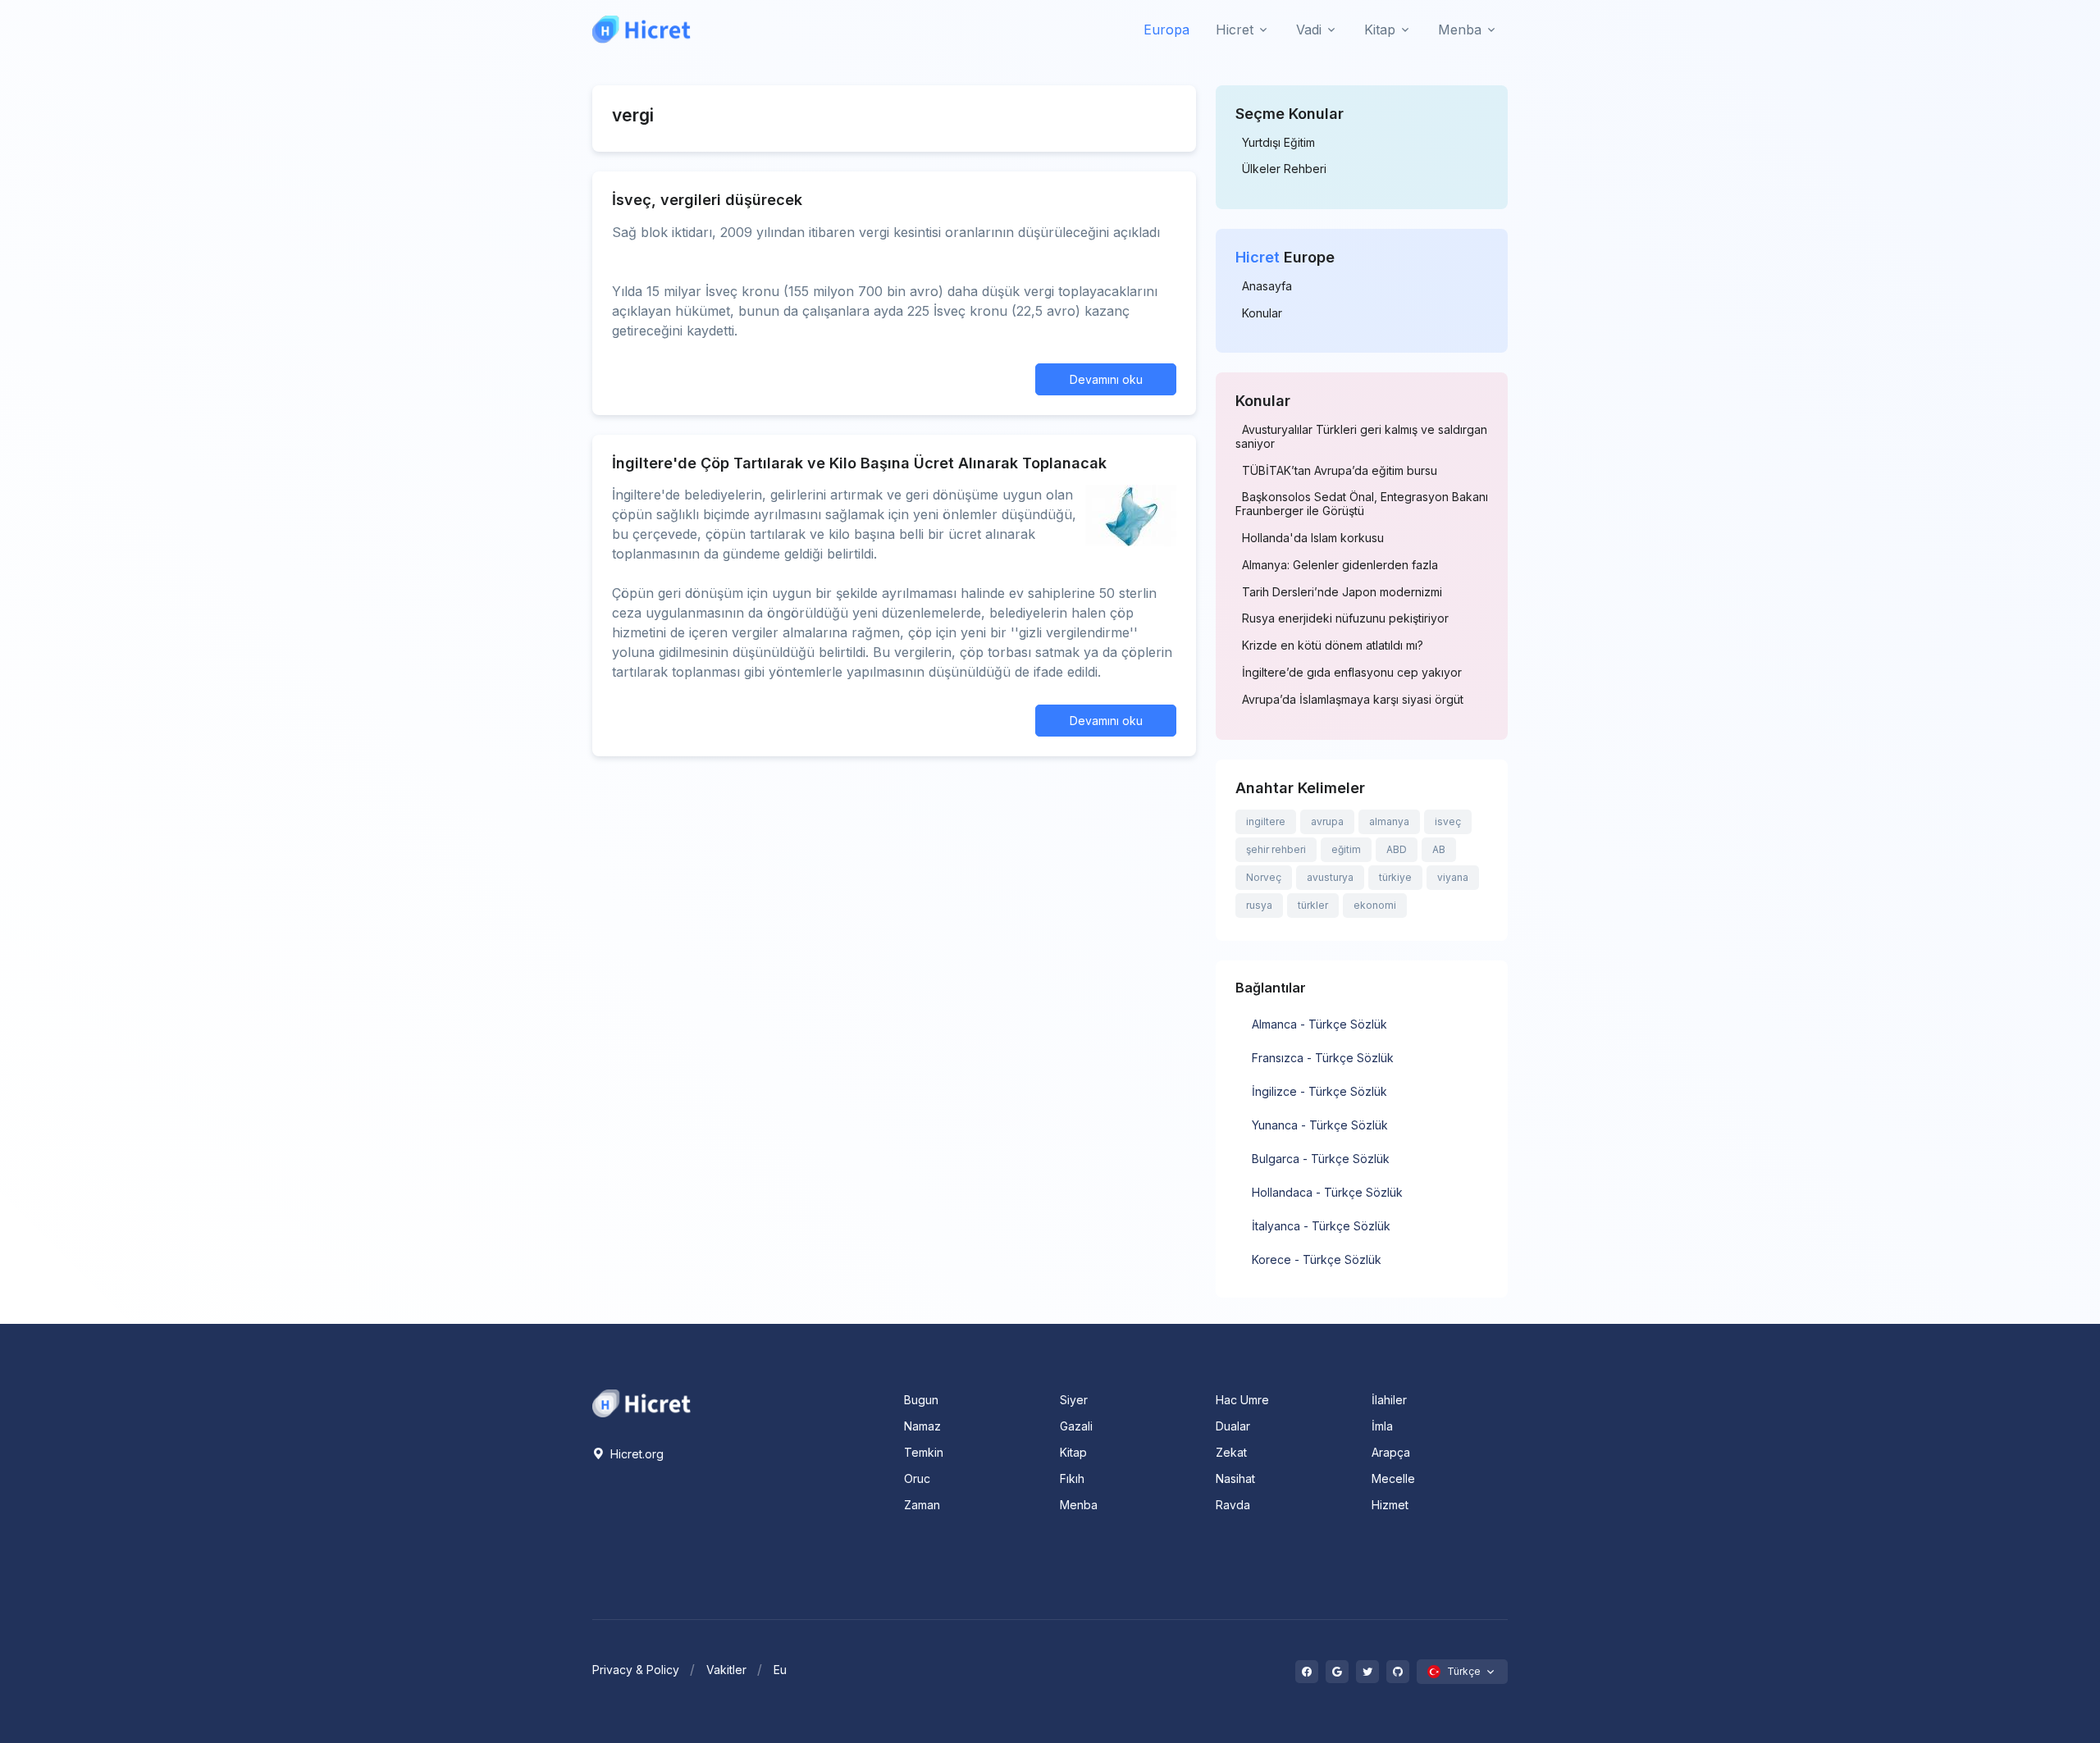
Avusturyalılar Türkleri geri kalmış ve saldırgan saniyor (1361, 437)
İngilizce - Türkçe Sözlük (1319, 1091)
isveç (1448, 821)
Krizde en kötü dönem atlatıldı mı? (1333, 646)
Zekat (1231, 1452)
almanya (1389, 821)
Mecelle (1393, 1478)
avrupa (1327, 821)
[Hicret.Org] (641, 29)
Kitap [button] (1380, 30)
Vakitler (726, 1670)
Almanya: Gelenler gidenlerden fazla (1340, 565)
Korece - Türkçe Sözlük (1317, 1259)
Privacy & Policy (636, 1670)
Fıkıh (1072, 1478)
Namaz (922, 1426)
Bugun (921, 1400)
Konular (1262, 313)
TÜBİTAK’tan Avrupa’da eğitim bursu (1340, 471)
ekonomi (1375, 905)
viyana (1453, 877)
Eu (780, 1670)
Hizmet (1390, 1505)
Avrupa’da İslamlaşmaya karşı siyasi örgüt (1353, 700)
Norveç (1264, 877)
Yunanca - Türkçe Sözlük (1320, 1125)
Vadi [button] (1309, 30)
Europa (1166, 30)
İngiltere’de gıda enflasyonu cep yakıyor (1352, 673)
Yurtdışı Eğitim (1278, 143)
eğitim (1346, 849)
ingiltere (1266, 821)
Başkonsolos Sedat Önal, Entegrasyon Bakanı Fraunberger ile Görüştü (1362, 504)
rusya (1259, 905)
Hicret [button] (1235, 30)
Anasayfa (1267, 286)
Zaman (922, 1505)
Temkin (924, 1452)
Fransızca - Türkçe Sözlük (1323, 1058)
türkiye (1395, 877)
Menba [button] (1460, 30)
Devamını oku (1106, 379)
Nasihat (1235, 1478)
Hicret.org (635, 1454)
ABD (1397, 849)
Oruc (917, 1478)
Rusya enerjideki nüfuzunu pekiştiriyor (1345, 618)
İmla (1382, 1426)
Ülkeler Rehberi (1284, 169)
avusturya (1330, 877)
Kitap (1073, 1452)
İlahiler (1389, 1400)
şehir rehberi (1276, 849)
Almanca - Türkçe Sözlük (1319, 1024)
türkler (1313, 905)
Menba (1079, 1505)
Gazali (1076, 1426)
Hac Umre (1242, 1400)
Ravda (1233, 1505)
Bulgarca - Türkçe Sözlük (1321, 1159)
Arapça (1391, 1452)
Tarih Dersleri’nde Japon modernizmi (1342, 592)
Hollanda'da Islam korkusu (1313, 538)
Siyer (1074, 1400)
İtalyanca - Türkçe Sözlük (1321, 1226)
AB (1439, 849)
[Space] (641, 1402)
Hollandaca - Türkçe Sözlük (1327, 1192)
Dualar (1233, 1426)
